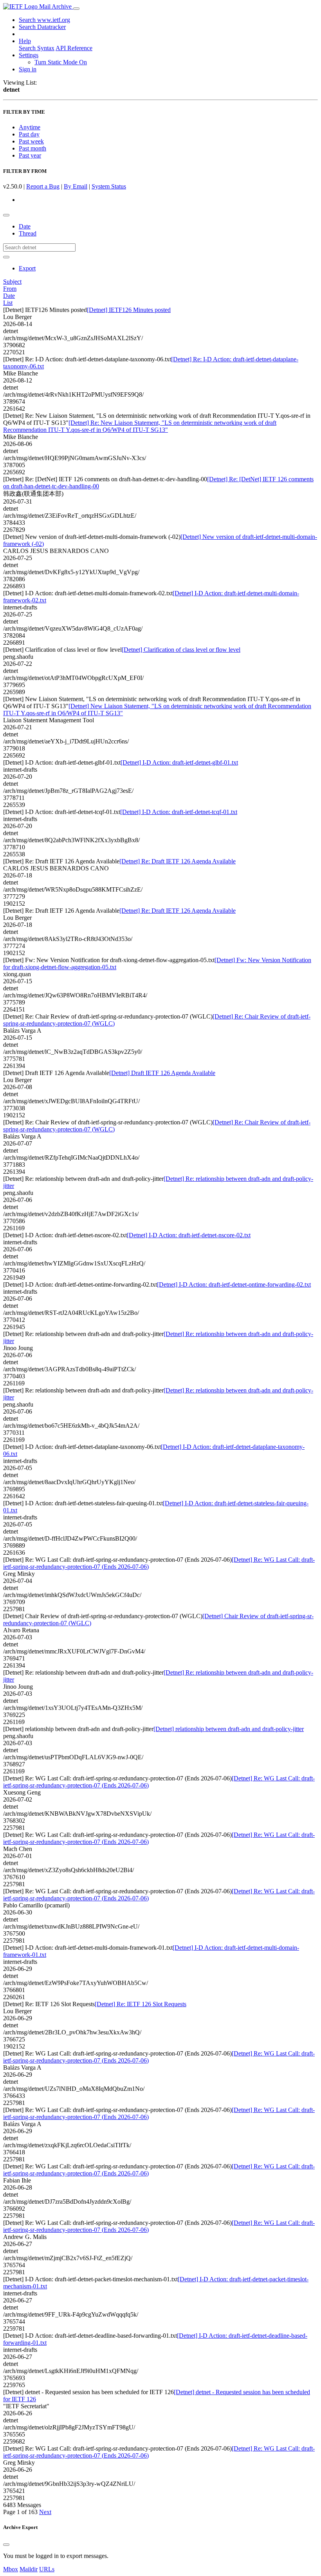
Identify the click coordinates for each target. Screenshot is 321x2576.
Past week (31, 141)
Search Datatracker (42, 27)
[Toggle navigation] (76, 9)
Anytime (30, 127)
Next (45, 2512)
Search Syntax (37, 48)
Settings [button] (29, 55)
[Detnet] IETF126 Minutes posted (129, 310)
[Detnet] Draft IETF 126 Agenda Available (162, 1073)
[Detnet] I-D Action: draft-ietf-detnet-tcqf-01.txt (179, 812)
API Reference (74, 48)
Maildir (29, 2569)
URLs (47, 2569)
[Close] (6, 2545)
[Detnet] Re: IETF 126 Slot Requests (141, 2004)
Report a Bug (43, 186)
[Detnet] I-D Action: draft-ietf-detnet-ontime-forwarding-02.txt (234, 1284)
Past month (32, 148)
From (10, 289)
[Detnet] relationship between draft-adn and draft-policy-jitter (229, 1729)
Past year (30, 155)
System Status (109, 186)
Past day (29, 134)
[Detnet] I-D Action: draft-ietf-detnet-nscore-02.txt (189, 1235)
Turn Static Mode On (61, 62)
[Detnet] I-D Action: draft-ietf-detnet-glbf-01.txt (179, 762)
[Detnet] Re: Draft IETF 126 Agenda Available (178, 861)
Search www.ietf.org (44, 20)
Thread (28, 233)
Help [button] (25, 41)
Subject (12, 282)
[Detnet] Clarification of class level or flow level (181, 650)
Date (25, 226)
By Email (76, 186)
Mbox (11, 2569)
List (8, 303)
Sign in (28, 69)
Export (27, 268)
